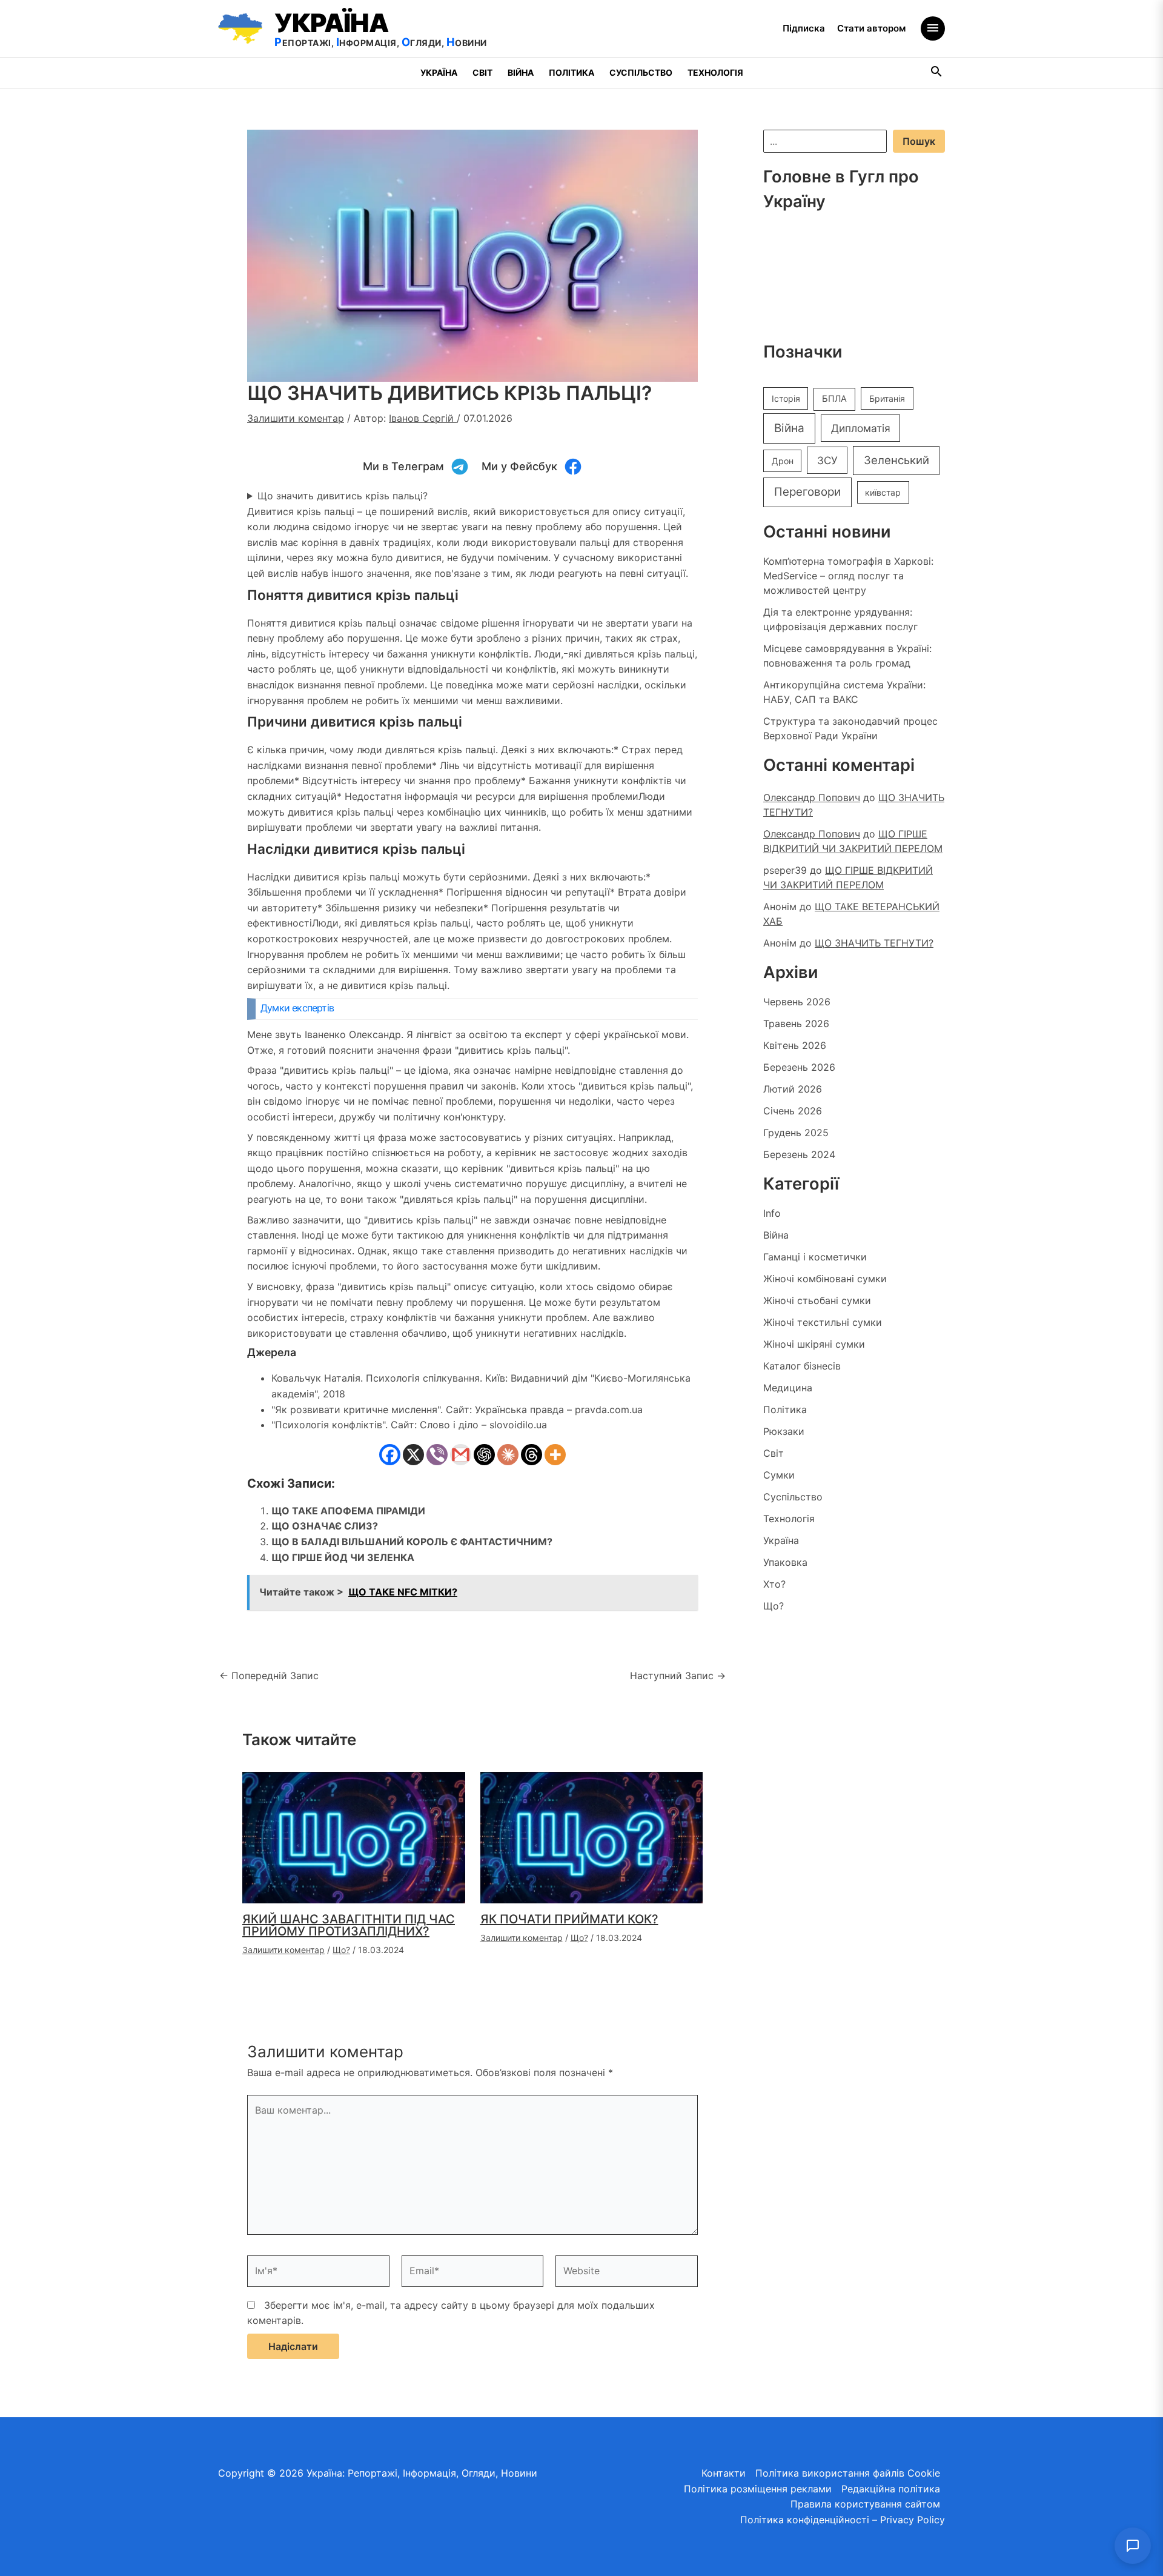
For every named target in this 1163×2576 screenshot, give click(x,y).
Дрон (783, 461)
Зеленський (896, 460)
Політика (572, 72)
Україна (439, 72)
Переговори (807, 492)
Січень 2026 (793, 1111)
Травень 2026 (796, 1023)
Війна (521, 72)
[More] (555, 1455)
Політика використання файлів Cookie (848, 2473)
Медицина (788, 1388)
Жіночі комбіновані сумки (825, 1279)
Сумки (779, 1475)
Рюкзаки (784, 1431)
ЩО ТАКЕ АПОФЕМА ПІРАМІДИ (348, 1511)
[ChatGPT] (484, 1455)
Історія (786, 398)
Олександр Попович (812, 797)
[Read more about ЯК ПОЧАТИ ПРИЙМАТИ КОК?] (592, 1837)
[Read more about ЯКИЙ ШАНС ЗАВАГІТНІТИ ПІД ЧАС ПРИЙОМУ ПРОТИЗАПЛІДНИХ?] (354, 1837)
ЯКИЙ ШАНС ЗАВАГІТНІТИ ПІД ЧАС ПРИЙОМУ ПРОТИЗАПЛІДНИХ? (349, 1925)
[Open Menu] (933, 28)
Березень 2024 (799, 1154)
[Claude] (508, 1455)
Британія (887, 398)
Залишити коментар (296, 418)
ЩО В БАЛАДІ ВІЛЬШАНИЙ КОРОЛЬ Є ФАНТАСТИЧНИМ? (412, 1542)
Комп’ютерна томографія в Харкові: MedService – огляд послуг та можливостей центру (848, 576)
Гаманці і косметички (815, 1257)
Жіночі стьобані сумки (817, 1300)
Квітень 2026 (795, 1045)
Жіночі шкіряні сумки (814, 1344)
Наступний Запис (678, 1676)
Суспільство (641, 72)
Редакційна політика (891, 2489)
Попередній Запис (269, 1676)
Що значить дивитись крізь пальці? (343, 496)
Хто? (774, 1584)
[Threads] (532, 1455)
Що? (341, 1950)
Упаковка (785, 1562)
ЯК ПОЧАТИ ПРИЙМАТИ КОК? (569, 1919)
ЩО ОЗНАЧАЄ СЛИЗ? (325, 1526)
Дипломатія (861, 428)
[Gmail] (461, 1455)
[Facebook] (390, 1455)
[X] (413, 1455)
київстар (883, 492)
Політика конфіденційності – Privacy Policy (843, 2520)
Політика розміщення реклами (758, 2489)
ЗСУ (827, 460)
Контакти (724, 2473)
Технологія (715, 72)
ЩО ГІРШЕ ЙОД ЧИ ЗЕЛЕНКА (343, 1557)
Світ (482, 72)
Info (772, 1213)
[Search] (937, 73)
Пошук (919, 141)
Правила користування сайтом (865, 2504)
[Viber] (437, 1455)
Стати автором (871, 28)
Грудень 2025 (796, 1133)
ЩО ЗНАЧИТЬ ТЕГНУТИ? (874, 943)
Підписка (804, 28)
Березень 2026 (799, 1067)
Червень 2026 (797, 1002)
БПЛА (834, 399)
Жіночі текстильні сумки (823, 1322)
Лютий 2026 (793, 1089)
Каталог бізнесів (802, 1366)
